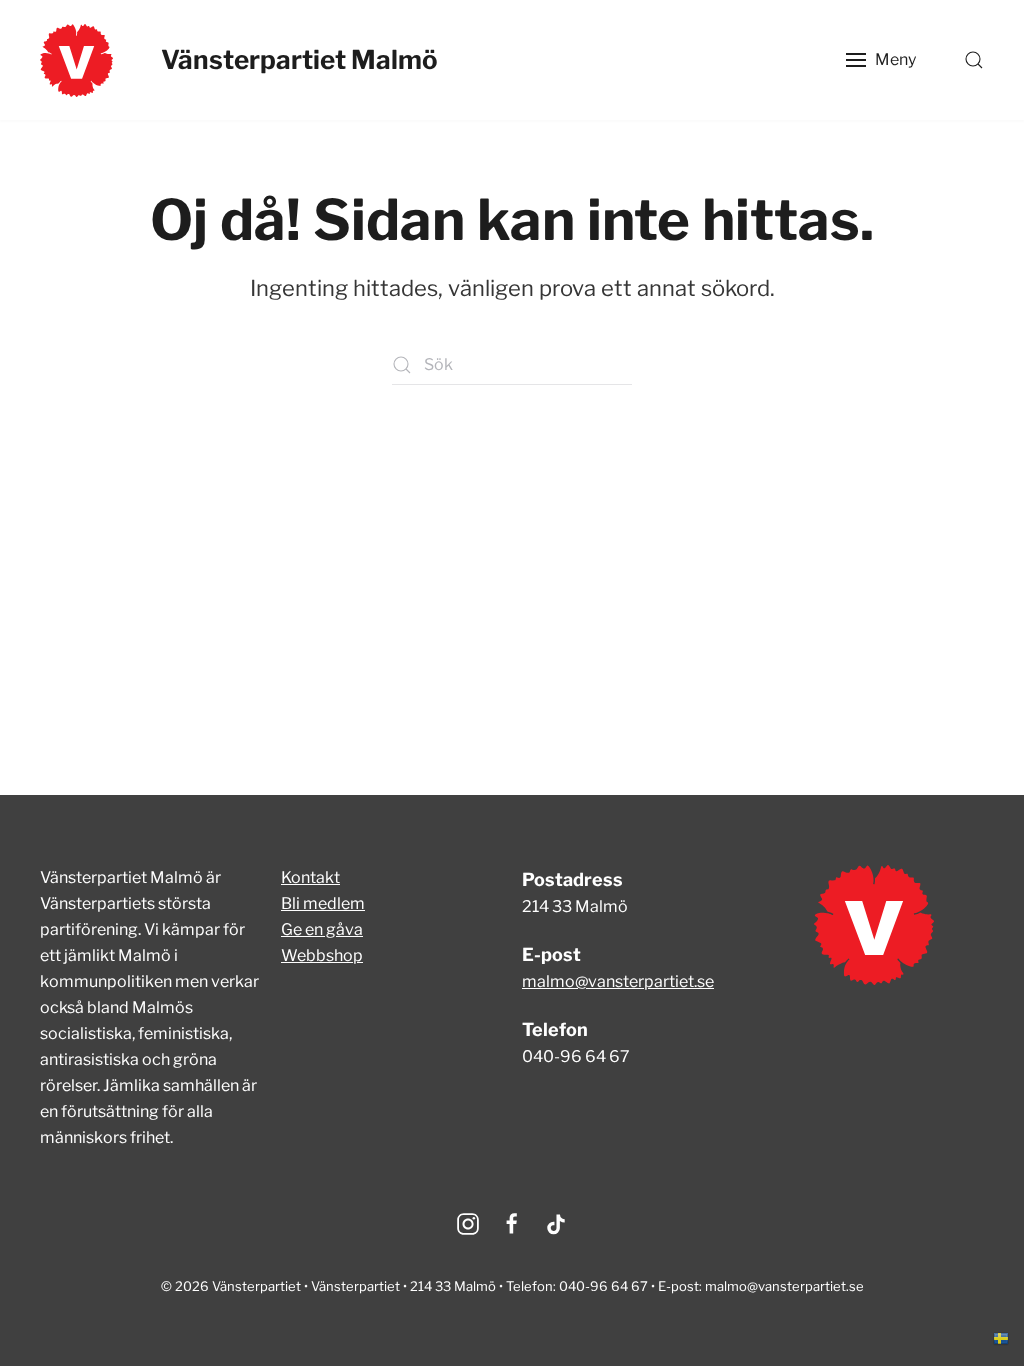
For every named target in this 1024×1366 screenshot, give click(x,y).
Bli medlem (323, 903)
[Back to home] (76, 60)
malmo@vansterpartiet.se (618, 981)
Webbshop (322, 955)
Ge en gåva (322, 929)
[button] (881, 60)
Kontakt (310, 877)
